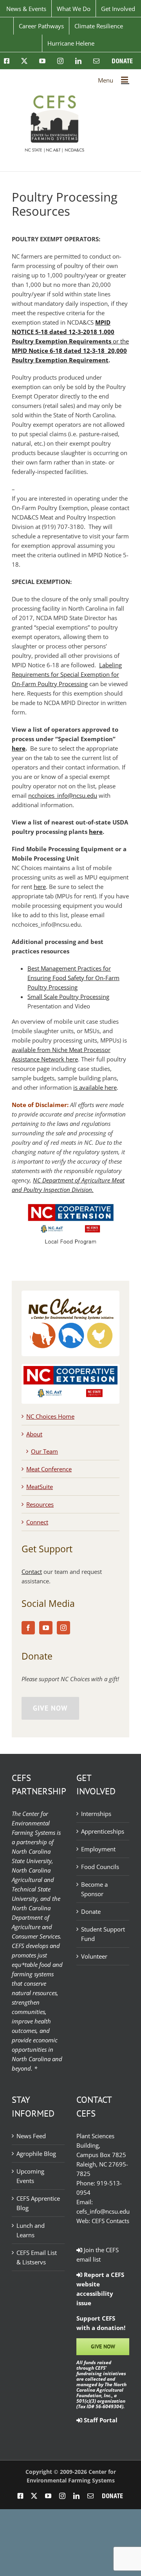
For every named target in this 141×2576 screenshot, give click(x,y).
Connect (37, 1522)
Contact (32, 1572)
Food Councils (100, 1867)
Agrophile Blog (36, 2154)
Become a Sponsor (94, 1889)
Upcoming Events (30, 2176)
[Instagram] (63, 1628)
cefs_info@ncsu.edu (103, 2211)
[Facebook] (28, 1628)
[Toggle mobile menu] (125, 80)
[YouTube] (46, 1628)
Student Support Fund (103, 1934)
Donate (91, 1911)
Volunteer (94, 1956)
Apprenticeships (103, 1831)
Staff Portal (100, 2420)
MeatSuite (40, 1487)
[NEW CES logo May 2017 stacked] (70, 1369)
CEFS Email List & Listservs (37, 2257)
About (34, 1434)
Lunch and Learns (31, 2230)
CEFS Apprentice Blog (38, 2203)
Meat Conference (49, 1469)
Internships (96, 1814)
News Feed (31, 2136)
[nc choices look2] (70, 1294)
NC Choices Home (50, 1416)
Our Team (44, 1451)
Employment (98, 1849)
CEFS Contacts (110, 2221)
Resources (40, 1504)
